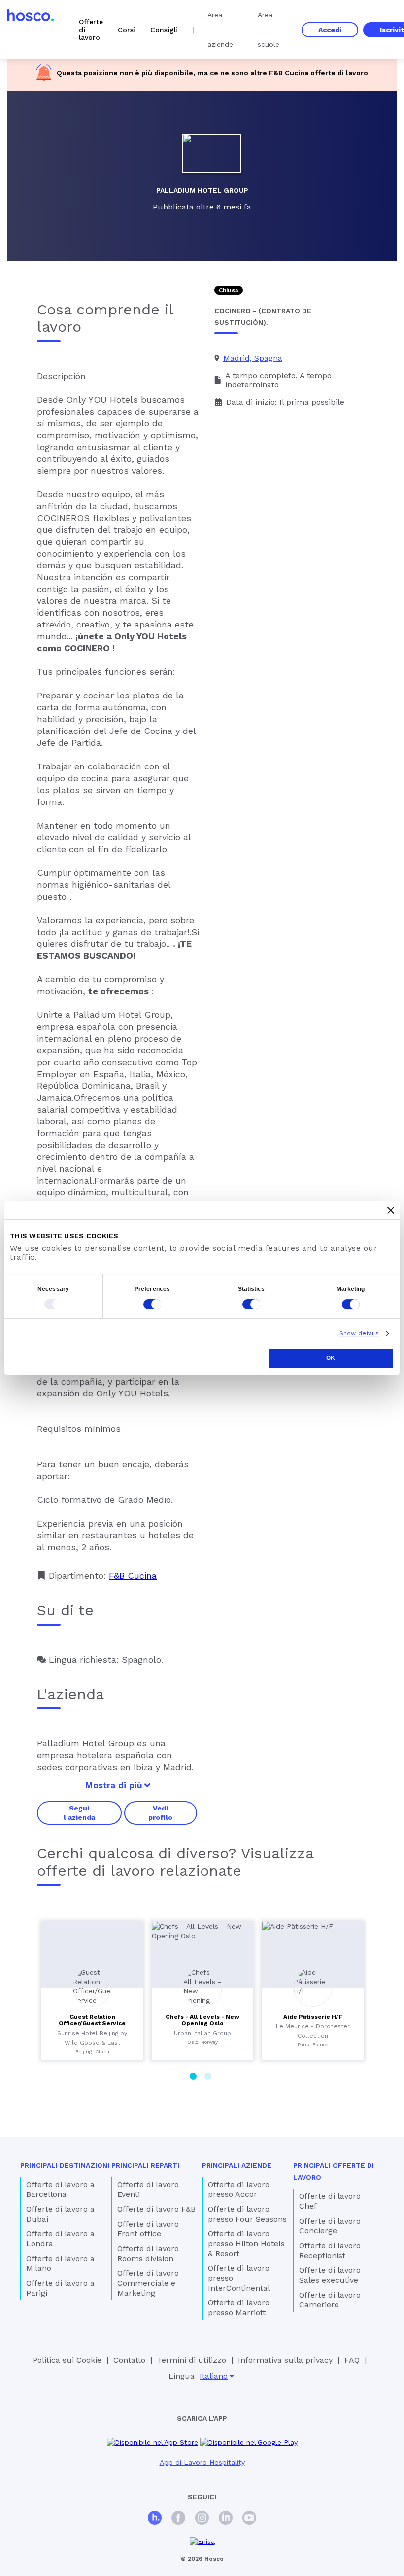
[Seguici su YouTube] (249, 2519)
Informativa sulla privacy (285, 2360)
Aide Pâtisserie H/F (313, 2017)
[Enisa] (202, 2542)
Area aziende (220, 30)
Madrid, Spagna (253, 358)
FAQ (352, 2360)
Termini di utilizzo (192, 2360)
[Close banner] (391, 1210)
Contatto (129, 2360)
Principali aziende (237, 2165)
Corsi (127, 30)
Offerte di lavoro (91, 30)
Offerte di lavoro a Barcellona (60, 2189)
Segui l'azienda (79, 1812)
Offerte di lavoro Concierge (330, 2226)
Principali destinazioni (65, 2165)
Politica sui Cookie (67, 2360)
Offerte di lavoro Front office (148, 2229)
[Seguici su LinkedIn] (226, 2519)
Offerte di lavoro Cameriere (330, 2300)
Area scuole (269, 30)
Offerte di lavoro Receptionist (330, 2250)
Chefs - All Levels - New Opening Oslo (202, 2020)
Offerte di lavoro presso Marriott (239, 2308)
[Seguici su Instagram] (202, 2519)
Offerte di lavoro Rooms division (148, 2253)
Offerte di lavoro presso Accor (239, 2189)
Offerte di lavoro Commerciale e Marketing (148, 2283)
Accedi (330, 30)
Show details (359, 1333)
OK (331, 1358)
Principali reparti (145, 2165)
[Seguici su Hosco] (155, 2519)
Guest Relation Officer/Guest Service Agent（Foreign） (92, 2023)
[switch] (152, 1304)
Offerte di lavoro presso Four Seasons (247, 2214)
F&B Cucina (289, 73)
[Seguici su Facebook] (178, 2519)
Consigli (164, 30)
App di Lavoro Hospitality (202, 2462)
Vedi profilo (160, 1812)
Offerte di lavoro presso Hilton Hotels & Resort (246, 2244)
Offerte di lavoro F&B (156, 2209)
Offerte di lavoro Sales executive (330, 2275)
